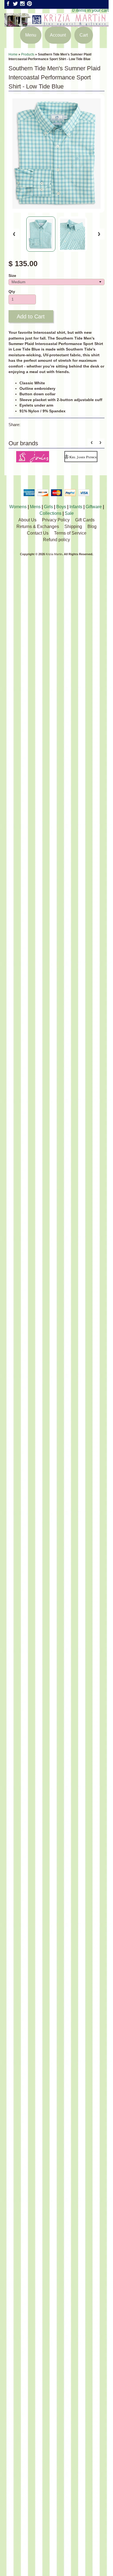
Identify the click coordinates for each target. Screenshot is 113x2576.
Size (12, 276)
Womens (18, 507)
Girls (48, 507)
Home (13, 54)
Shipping (73, 526)
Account (58, 35)
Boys (61, 507)
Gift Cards (85, 520)
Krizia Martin (54, 554)
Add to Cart (31, 316)
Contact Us (38, 533)
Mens (35, 507)
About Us (27, 520)
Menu (31, 35)
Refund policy (56, 540)
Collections (50, 513)
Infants (76, 507)
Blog (92, 526)
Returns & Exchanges (38, 526)
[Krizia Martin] (56, 23)
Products (28, 54)
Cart (84, 35)
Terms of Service (70, 533)
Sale (69, 513)
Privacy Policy (56, 520)
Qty (12, 292)
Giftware (94, 507)
